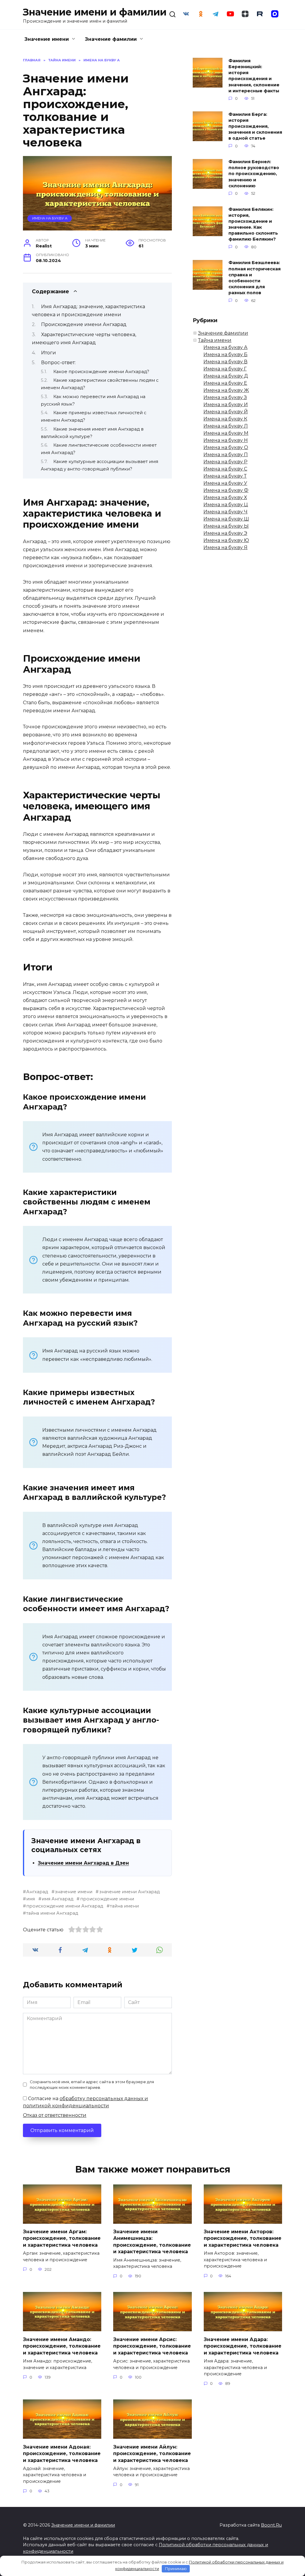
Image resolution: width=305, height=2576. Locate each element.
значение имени (74, 1892)
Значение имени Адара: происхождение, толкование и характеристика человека (243, 2346)
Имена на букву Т (225, 476)
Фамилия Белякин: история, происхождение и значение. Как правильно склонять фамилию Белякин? (253, 224)
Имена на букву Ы (226, 526)
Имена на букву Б (225, 354)
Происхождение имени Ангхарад (84, 324)
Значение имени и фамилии (95, 12)
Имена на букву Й (226, 412)
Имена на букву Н (226, 440)
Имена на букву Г (225, 369)
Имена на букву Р (225, 462)
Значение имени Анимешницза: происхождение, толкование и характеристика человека (152, 2242)
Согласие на (85, 2102)
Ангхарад (37, 1892)
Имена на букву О (226, 447)
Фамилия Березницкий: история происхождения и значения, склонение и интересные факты (254, 76)
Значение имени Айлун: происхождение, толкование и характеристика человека (152, 2453)
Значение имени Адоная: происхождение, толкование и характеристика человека (62, 2453)
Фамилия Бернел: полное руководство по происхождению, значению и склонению (254, 174)
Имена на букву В (225, 362)
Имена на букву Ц (226, 505)
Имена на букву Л (226, 426)
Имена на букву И (226, 405)
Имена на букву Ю (226, 540)
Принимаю (176, 2569)
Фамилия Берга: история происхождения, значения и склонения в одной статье (255, 126)
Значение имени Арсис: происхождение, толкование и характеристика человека (152, 2346)
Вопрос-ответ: (58, 363)
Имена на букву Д (226, 376)
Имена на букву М (226, 433)
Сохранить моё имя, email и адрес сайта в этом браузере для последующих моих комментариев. (92, 2085)
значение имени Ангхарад (129, 1892)
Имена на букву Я (225, 547)
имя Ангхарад (57, 1899)
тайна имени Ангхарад (52, 1913)
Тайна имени (215, 340)
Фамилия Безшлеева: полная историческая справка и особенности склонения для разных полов (255, 278)
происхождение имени (107, 1899)
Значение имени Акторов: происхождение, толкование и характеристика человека (243, 2238)
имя (31, 1899)
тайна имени (124, 1906)
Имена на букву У (225, 483)
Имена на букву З (225, 397)
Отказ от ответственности (55, 2115)
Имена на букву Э (225, 533)
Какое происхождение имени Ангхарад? (101, 372)
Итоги (49, 353)
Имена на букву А (50, 218)
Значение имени (47, 39)
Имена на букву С (225, 469)
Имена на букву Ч (225, 512)
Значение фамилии (111, 39)
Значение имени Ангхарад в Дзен (83, 1863)
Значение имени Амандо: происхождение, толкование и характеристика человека (62, 2346)
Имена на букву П (226, 455)
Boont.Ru (271, 2525)
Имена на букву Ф (226, 490)
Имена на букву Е (225, 383)
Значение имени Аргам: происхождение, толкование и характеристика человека (62, 2238)
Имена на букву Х (225, 497)
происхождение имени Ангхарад (65, 1906)
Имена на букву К (225, 419)
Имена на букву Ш (226, 519)
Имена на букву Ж (226, 390)
